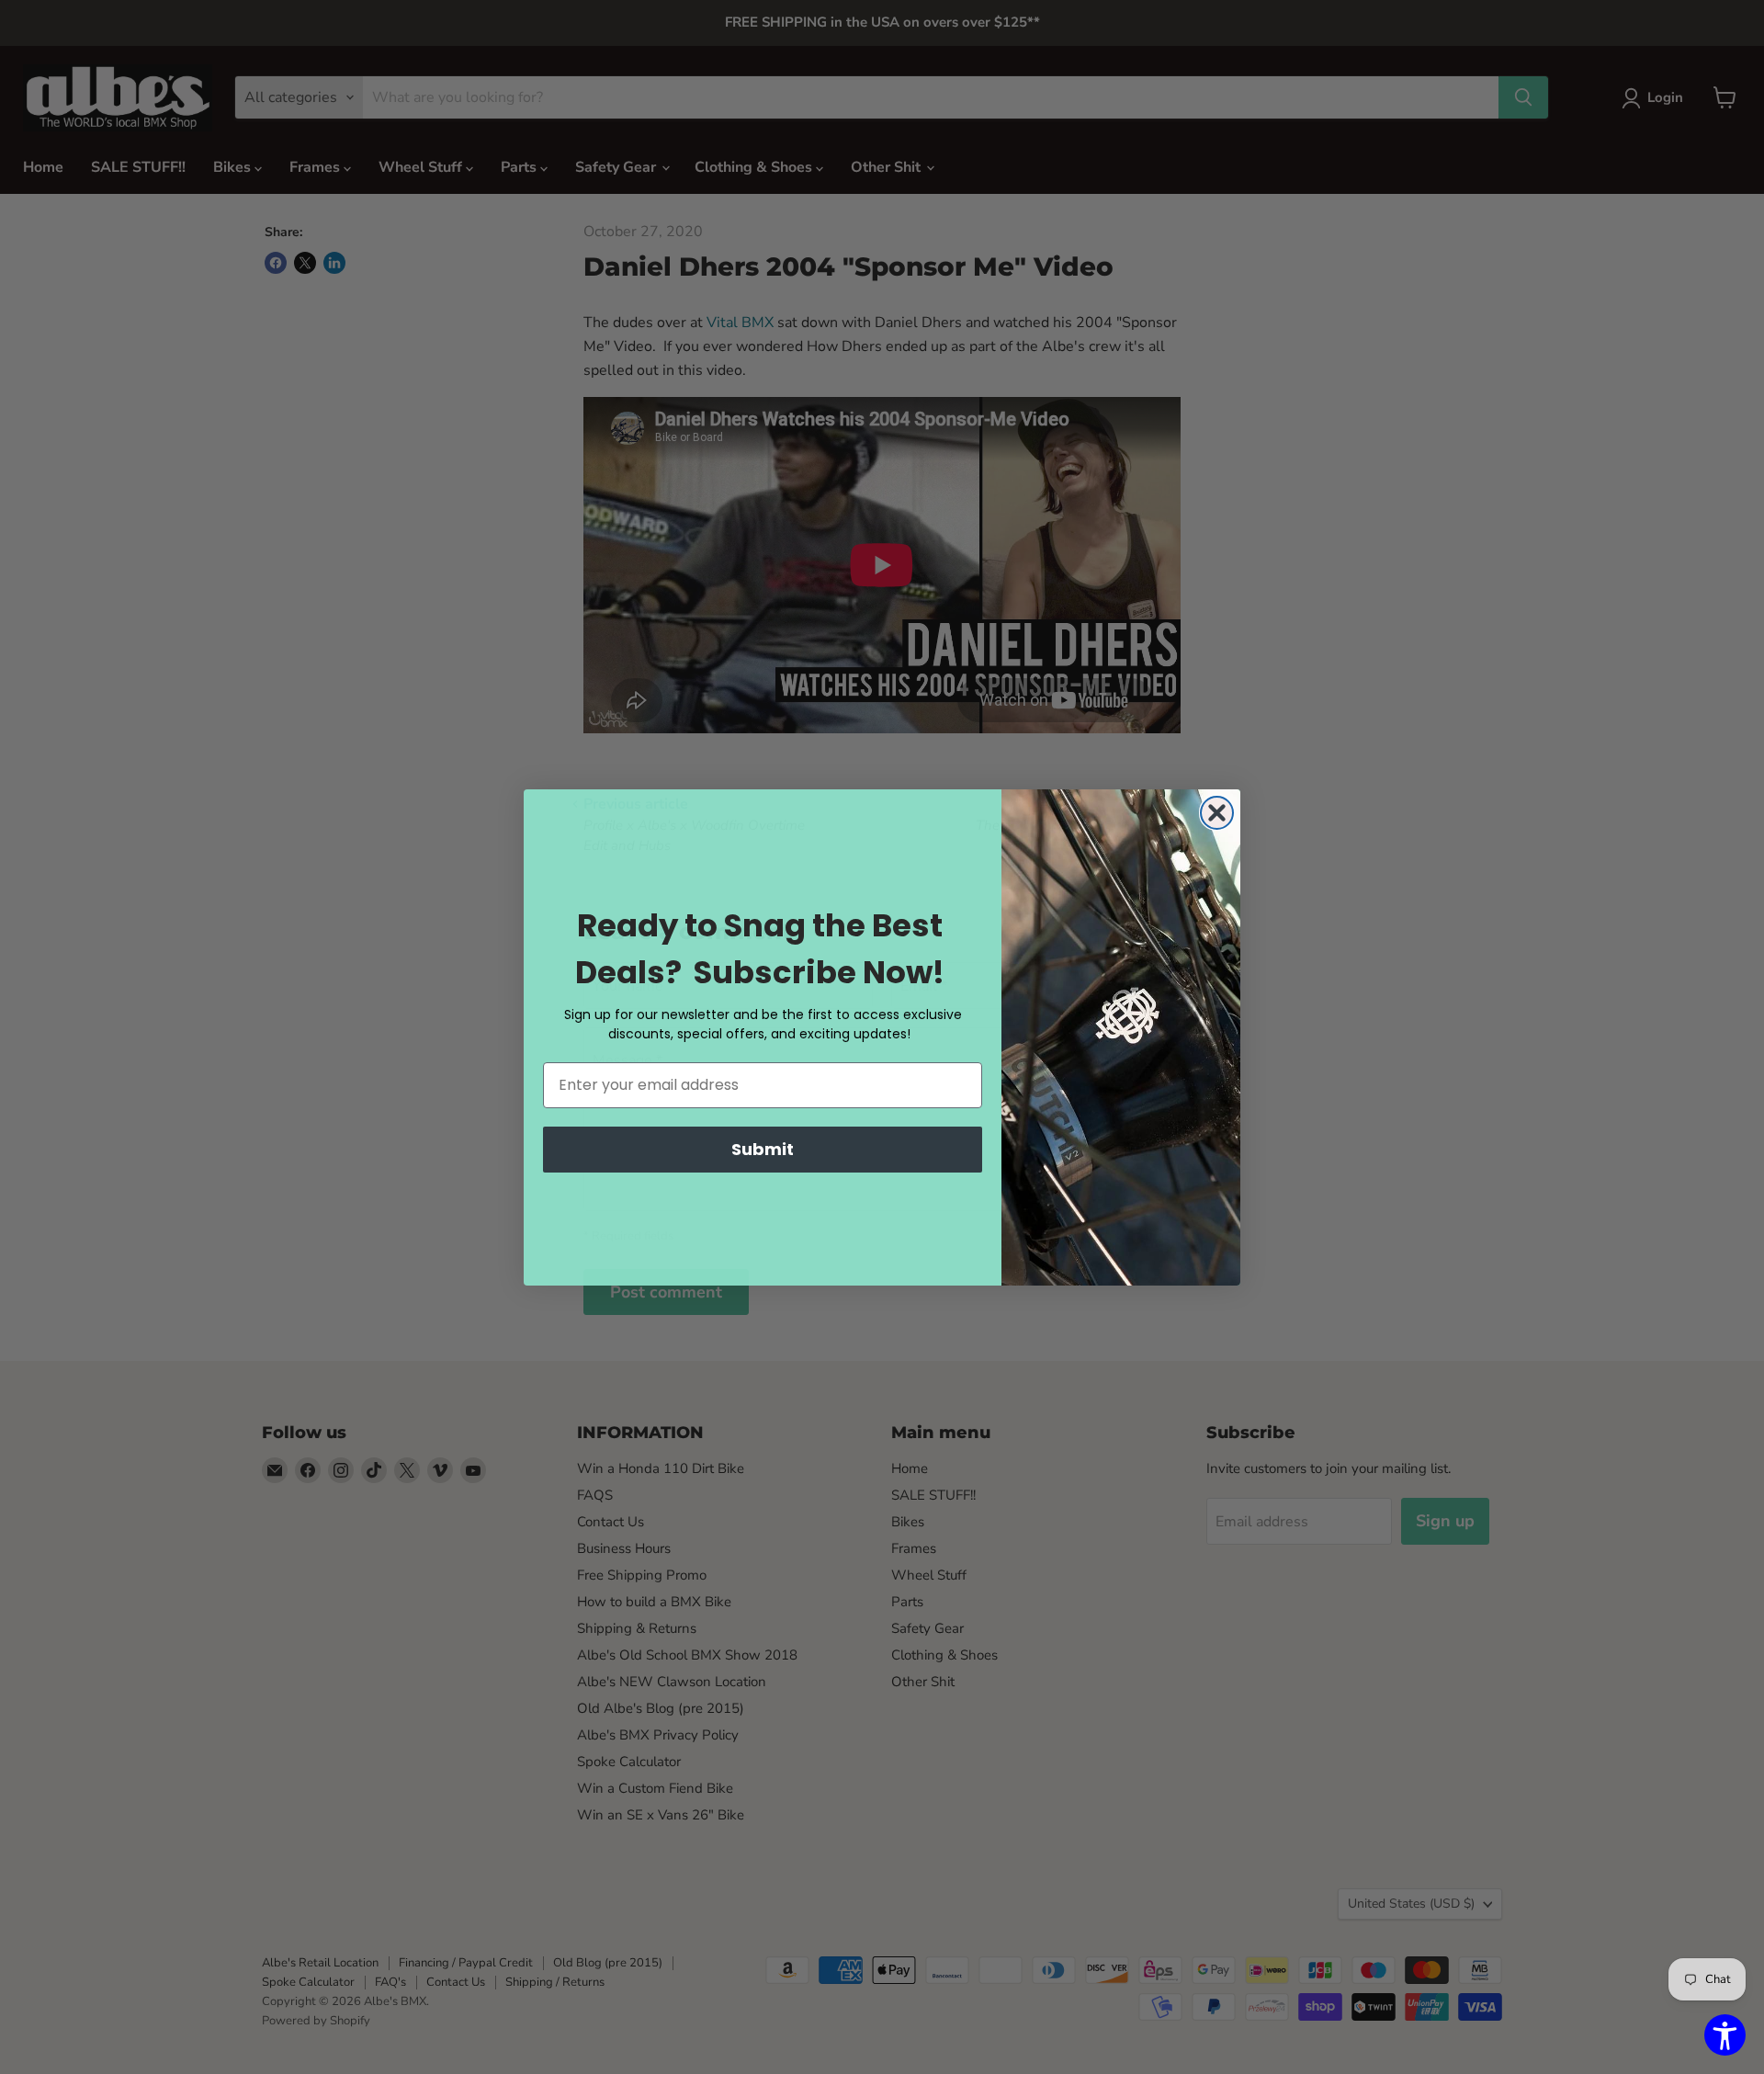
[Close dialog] (1217, 813)
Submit (763, 1149)
